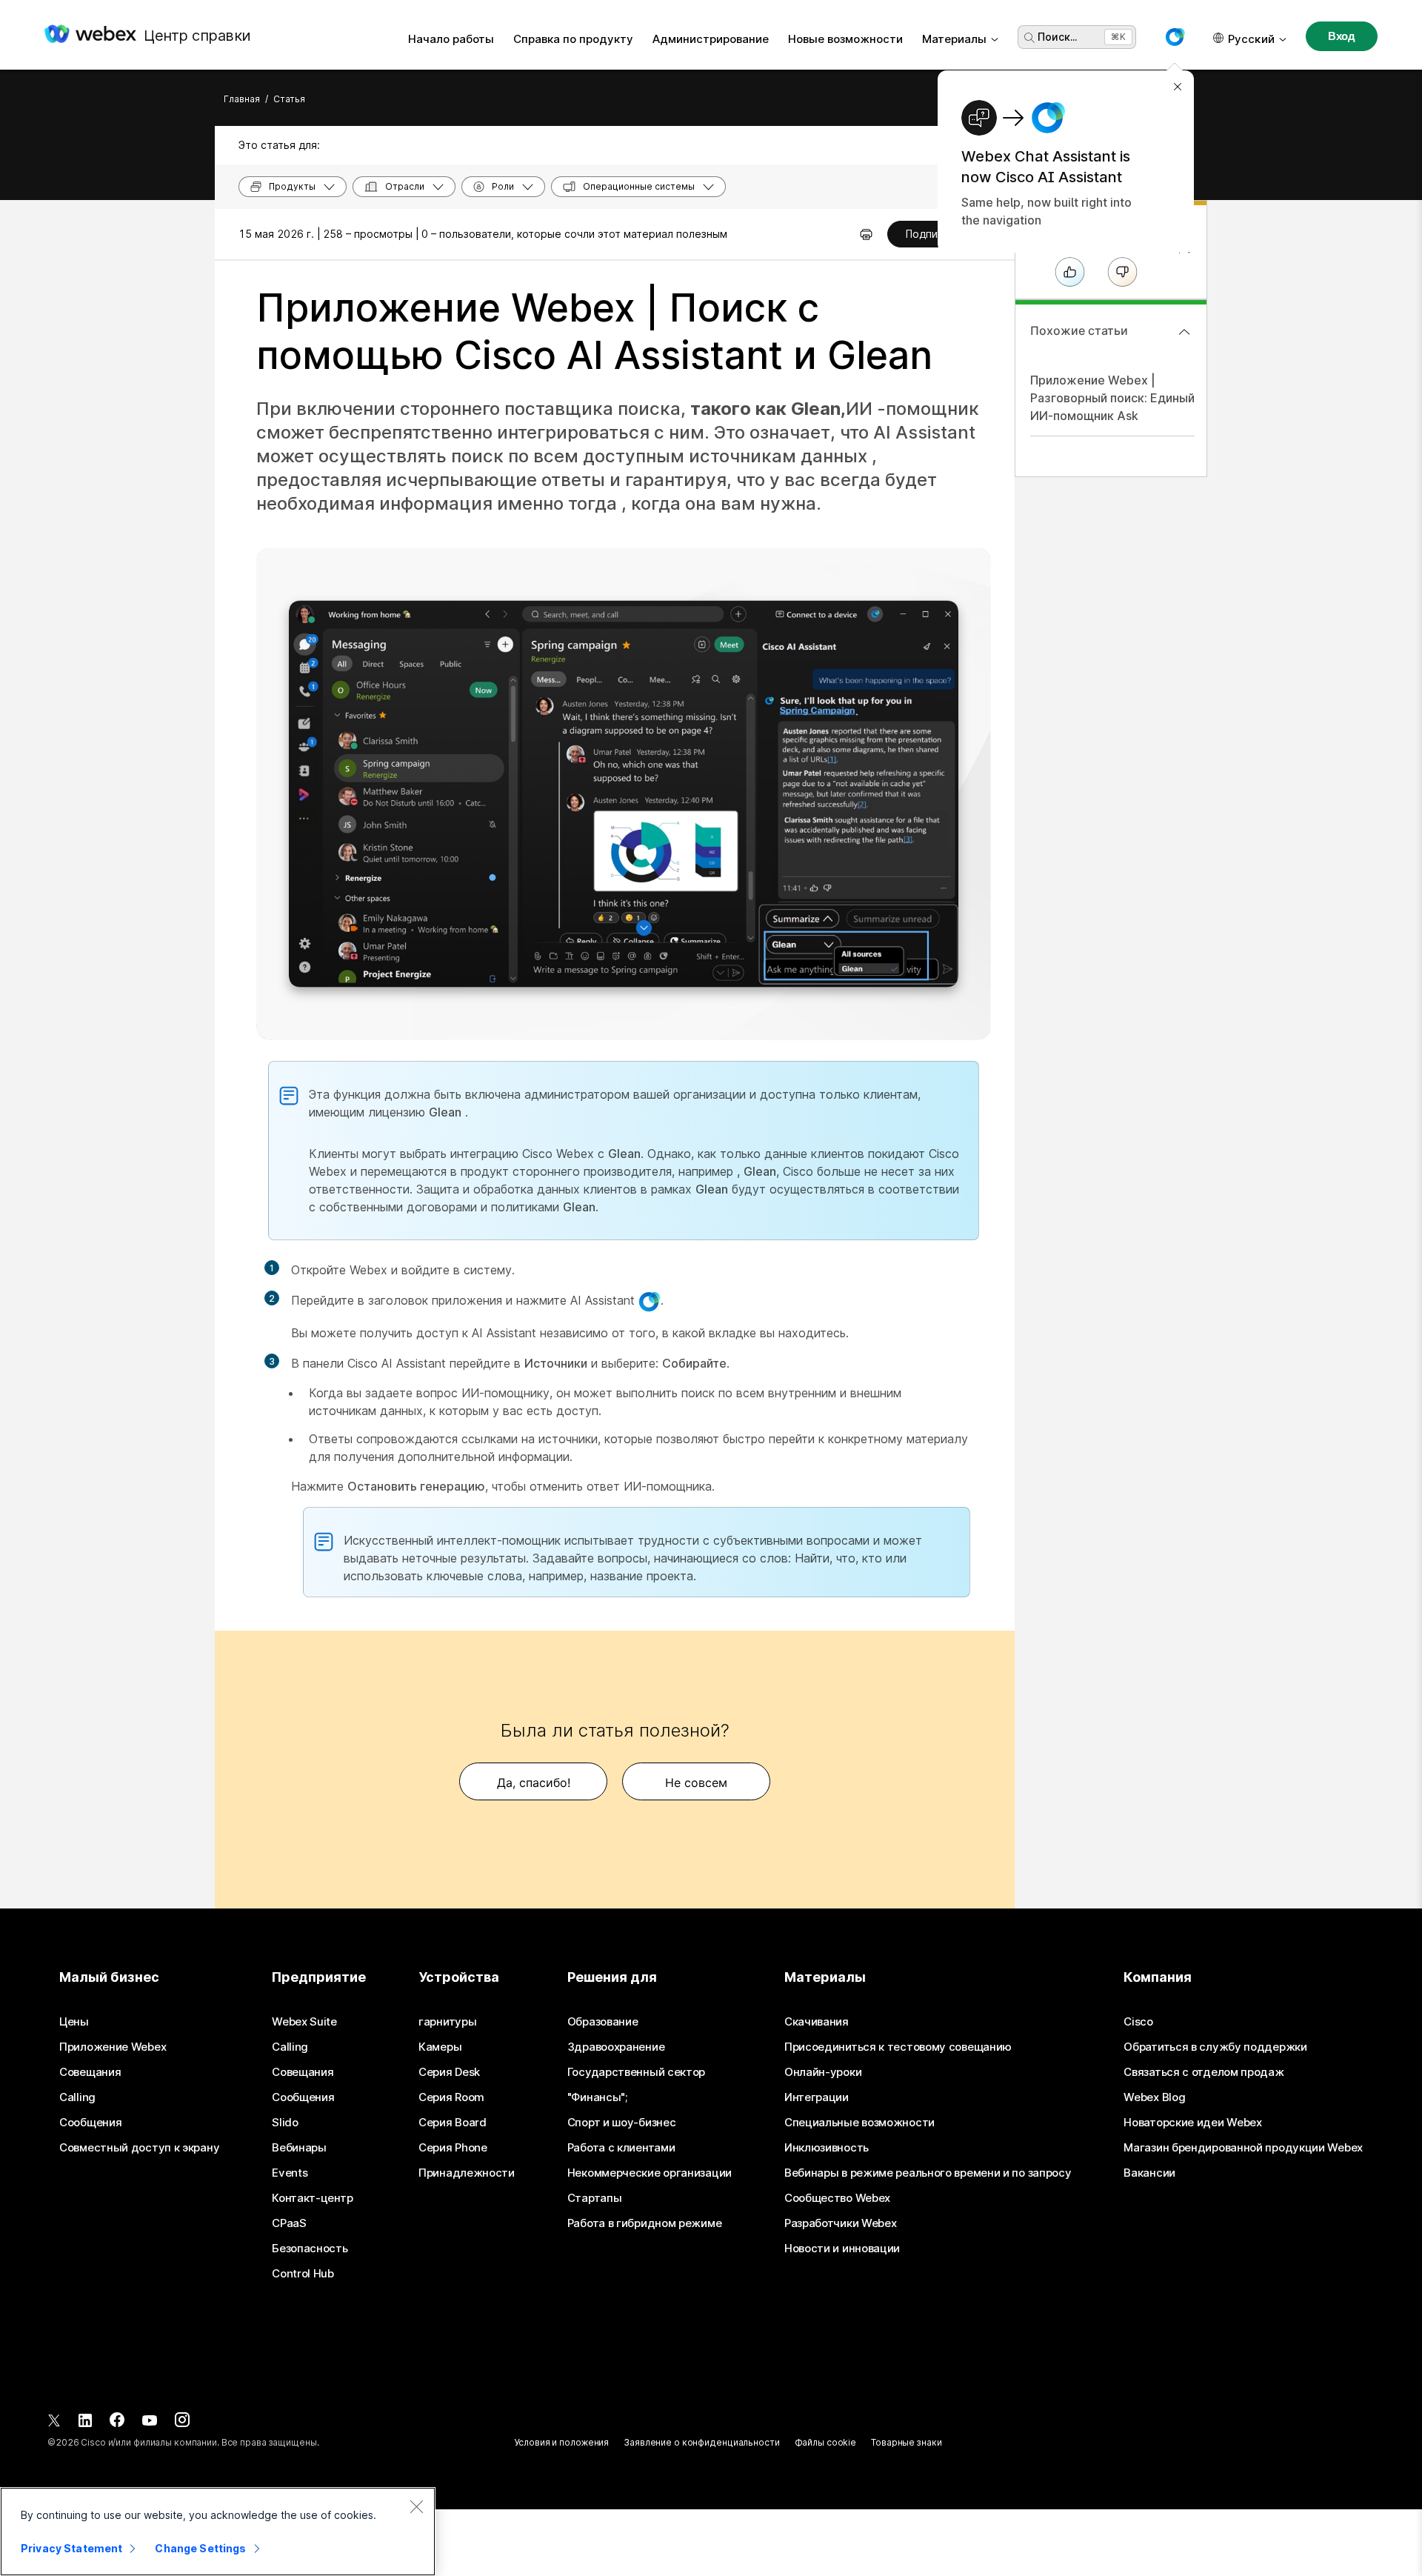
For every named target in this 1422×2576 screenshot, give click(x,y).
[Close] (416, 2506)
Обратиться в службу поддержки (1215, 2047)
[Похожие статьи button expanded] (1184, 332)
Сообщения (90, 2123)
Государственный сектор (636, 2072)
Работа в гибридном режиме (645, 2223)
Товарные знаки (906, 2442)
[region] (218, 2532)
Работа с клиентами (621, 2148)
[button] (1175, 37)
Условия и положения (561, 2442)
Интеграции (817, 2097)
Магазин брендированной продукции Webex (1243, 2148)
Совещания (90, 2072)
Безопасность (310, 2249)
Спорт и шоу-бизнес (622, 2123)
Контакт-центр (312, 2198)
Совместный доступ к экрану (139, 2148)
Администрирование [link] (711, 39)
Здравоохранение (616, 2047)
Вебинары (299, 2148)
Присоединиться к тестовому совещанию (898, 2047)
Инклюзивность (827, 2148)
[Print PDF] (866, 234)
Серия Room (451, 2097)
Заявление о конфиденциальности (701, 2442)
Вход (1342, 36)
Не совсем (696, 1783)
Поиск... (1057, 37)
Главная (242, 99)
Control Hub (303, 2274)
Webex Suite (304, 2022)
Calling (77, 2097)
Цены (74, 2022)
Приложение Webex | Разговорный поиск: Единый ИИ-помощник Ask (1112, 398)
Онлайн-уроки (823, 2072)
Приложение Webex (113, 2047)
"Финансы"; (597, 2097)
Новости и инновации (842, 2249)
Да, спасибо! (534, 1783)
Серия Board (453, 2123)
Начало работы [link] (451, 39)
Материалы (954, 39)
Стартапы (595, 2198)
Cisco (1138, 2022)
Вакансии (1149, 2173)
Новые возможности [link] (845, 39)
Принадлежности (467, 2173)
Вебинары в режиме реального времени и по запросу (928, 2173)
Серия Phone (453, 2148)
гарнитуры (447, 2022)
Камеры (440, 2047)
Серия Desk (449, 2072)
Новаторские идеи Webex (1192, 2123)
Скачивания (817, 2022)
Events (290, 2173)
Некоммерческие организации (650, 2173)
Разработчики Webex (841, 2223)
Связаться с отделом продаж (1204, 2072)
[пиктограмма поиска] (1029, 38)
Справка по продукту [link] (573, 39)
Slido (285, 2123)
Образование (603, 2022)
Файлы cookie (826, 2442)
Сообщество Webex (837, 2198)
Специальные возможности (859, 2123)
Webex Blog (1154, 2097)
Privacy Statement (71, 2548)
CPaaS (289, 2223)
